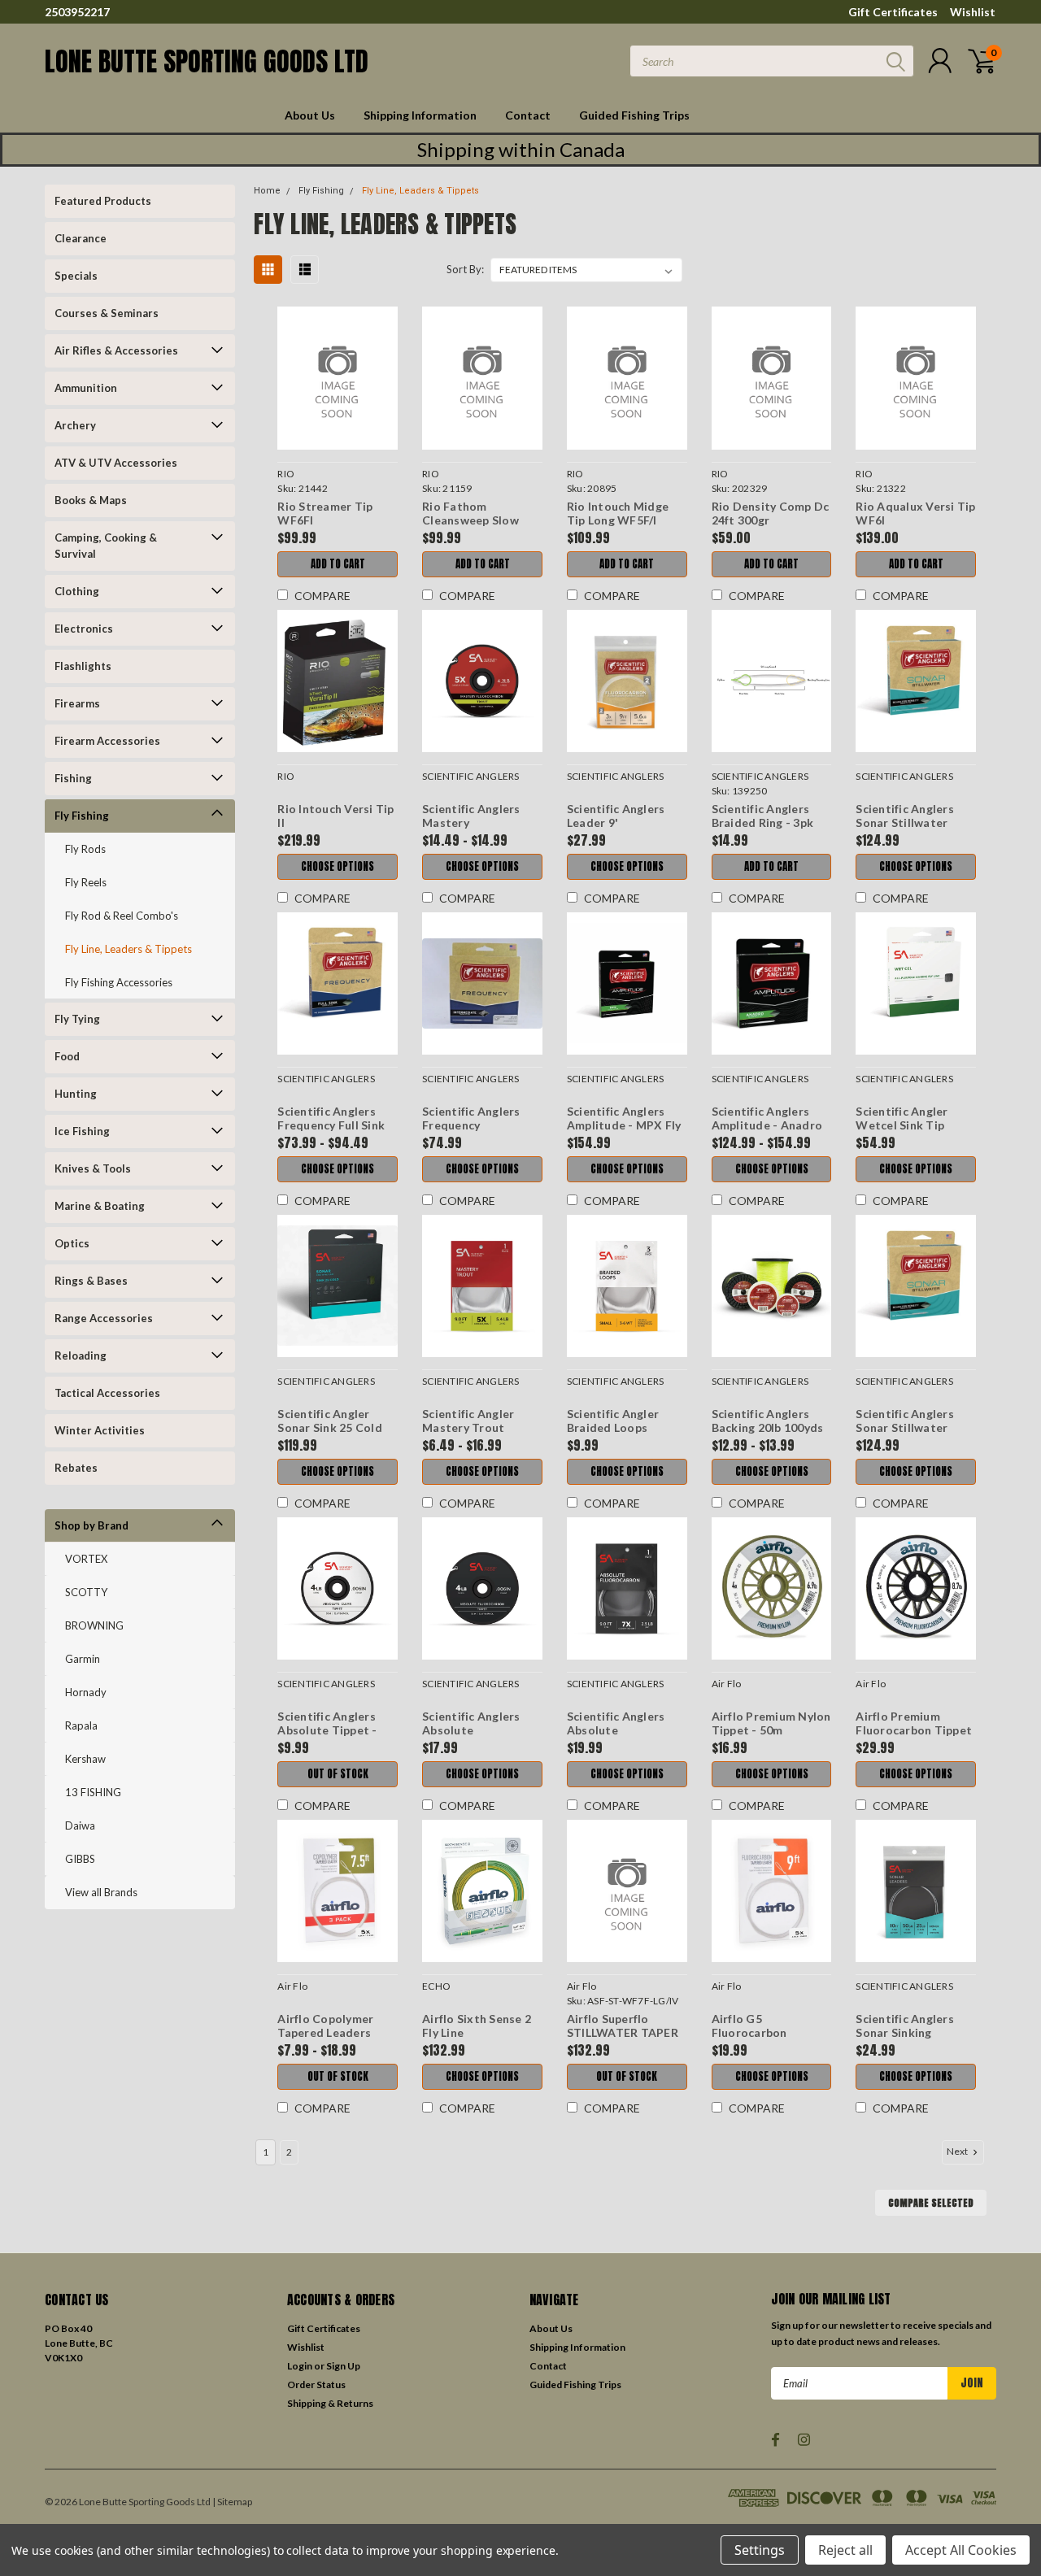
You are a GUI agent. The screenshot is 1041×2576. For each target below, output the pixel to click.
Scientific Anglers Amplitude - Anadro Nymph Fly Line (767, 1125)
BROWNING (94, 1625)
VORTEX (86, 1559)
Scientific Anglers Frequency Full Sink (331, 1118)
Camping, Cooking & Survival (106, 546)
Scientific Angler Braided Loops (613, 1421)
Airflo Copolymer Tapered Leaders (325, 2026)
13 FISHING (93, 1792)
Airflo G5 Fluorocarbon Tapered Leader (756, 2033)
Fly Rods (85, 849)
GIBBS (80, 1859)
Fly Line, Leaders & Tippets (128, 949)
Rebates (76, 1468)
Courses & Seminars (107, 313)
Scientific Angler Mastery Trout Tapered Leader (468, 1428)
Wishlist (973, 12)
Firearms (77, 703)
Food (67, 1056)
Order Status (316, 2385)
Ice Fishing (82, 1131)
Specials (76, 276)
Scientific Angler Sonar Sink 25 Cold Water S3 (330, 1428)
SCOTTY (86, 1592)
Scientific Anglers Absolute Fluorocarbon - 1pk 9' (626, 1730)
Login (300, 2366)
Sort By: (465, 269)
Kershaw (85, 1759)
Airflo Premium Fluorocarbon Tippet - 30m (914, 1730)
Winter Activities (100, 1430)
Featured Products (103, 201)
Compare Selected (931, 2203)
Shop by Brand (91, 1525)
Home (267, 191)
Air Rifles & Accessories (116, 350)
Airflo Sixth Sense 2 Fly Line (477, 2026)
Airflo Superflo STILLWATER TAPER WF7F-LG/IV (623, 2033)
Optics (72, 1243)
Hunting (76, 1094)
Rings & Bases (91, 1281)
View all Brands (101, 1892)
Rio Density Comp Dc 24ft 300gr (771, 513)
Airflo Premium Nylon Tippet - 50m (771, 1723)
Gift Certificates (893, 12)
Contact (528, 115)
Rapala (81, 1725)
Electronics (84, 629)
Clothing (77, 591)
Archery (75, 425)
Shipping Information (420, 115)
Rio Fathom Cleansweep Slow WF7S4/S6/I (470, 520)
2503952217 (77, 12)
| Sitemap (232, 2502)
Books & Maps (91, 500)
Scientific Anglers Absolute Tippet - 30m (327, 1730)
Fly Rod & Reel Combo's (122, 916)
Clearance (81, 238)
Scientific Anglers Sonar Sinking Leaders (905, 2033)
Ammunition (86, 388)
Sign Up (343, 2366)
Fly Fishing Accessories (119, 982)
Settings (760, 2550)
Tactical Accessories (107, 1393)
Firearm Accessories (107, 741)
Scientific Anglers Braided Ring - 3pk (763, 816)
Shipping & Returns (330, 2403)
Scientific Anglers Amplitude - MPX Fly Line (624, 1125)
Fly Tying (77, 1019)
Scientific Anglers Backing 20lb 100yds (768, 1421)
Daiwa (80, 1825)
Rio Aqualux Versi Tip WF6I (915, 513)
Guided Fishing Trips (634, 115)
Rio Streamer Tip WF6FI (325, 513)
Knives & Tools (93, 1168)
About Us (310, 115)
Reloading (81, 1355)
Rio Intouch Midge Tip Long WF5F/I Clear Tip (618, 520)
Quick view (338, 379)
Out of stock (338, 1774)
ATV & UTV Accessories (116, 463)
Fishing (73, 778)
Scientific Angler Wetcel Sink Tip (902, 1118)
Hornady (86, 1692)
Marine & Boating (100, 1206)
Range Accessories (104, 1318)
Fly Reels (86, 882)
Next (958, 2151)
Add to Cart (338, 564)
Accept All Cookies (961, 2550)
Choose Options (338, 866)
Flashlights (83, 666)
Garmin (83, 1659)
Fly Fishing (82, 816)
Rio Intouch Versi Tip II (335, 816)
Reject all (845, 2550)
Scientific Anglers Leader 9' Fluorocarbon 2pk (616, 823)
